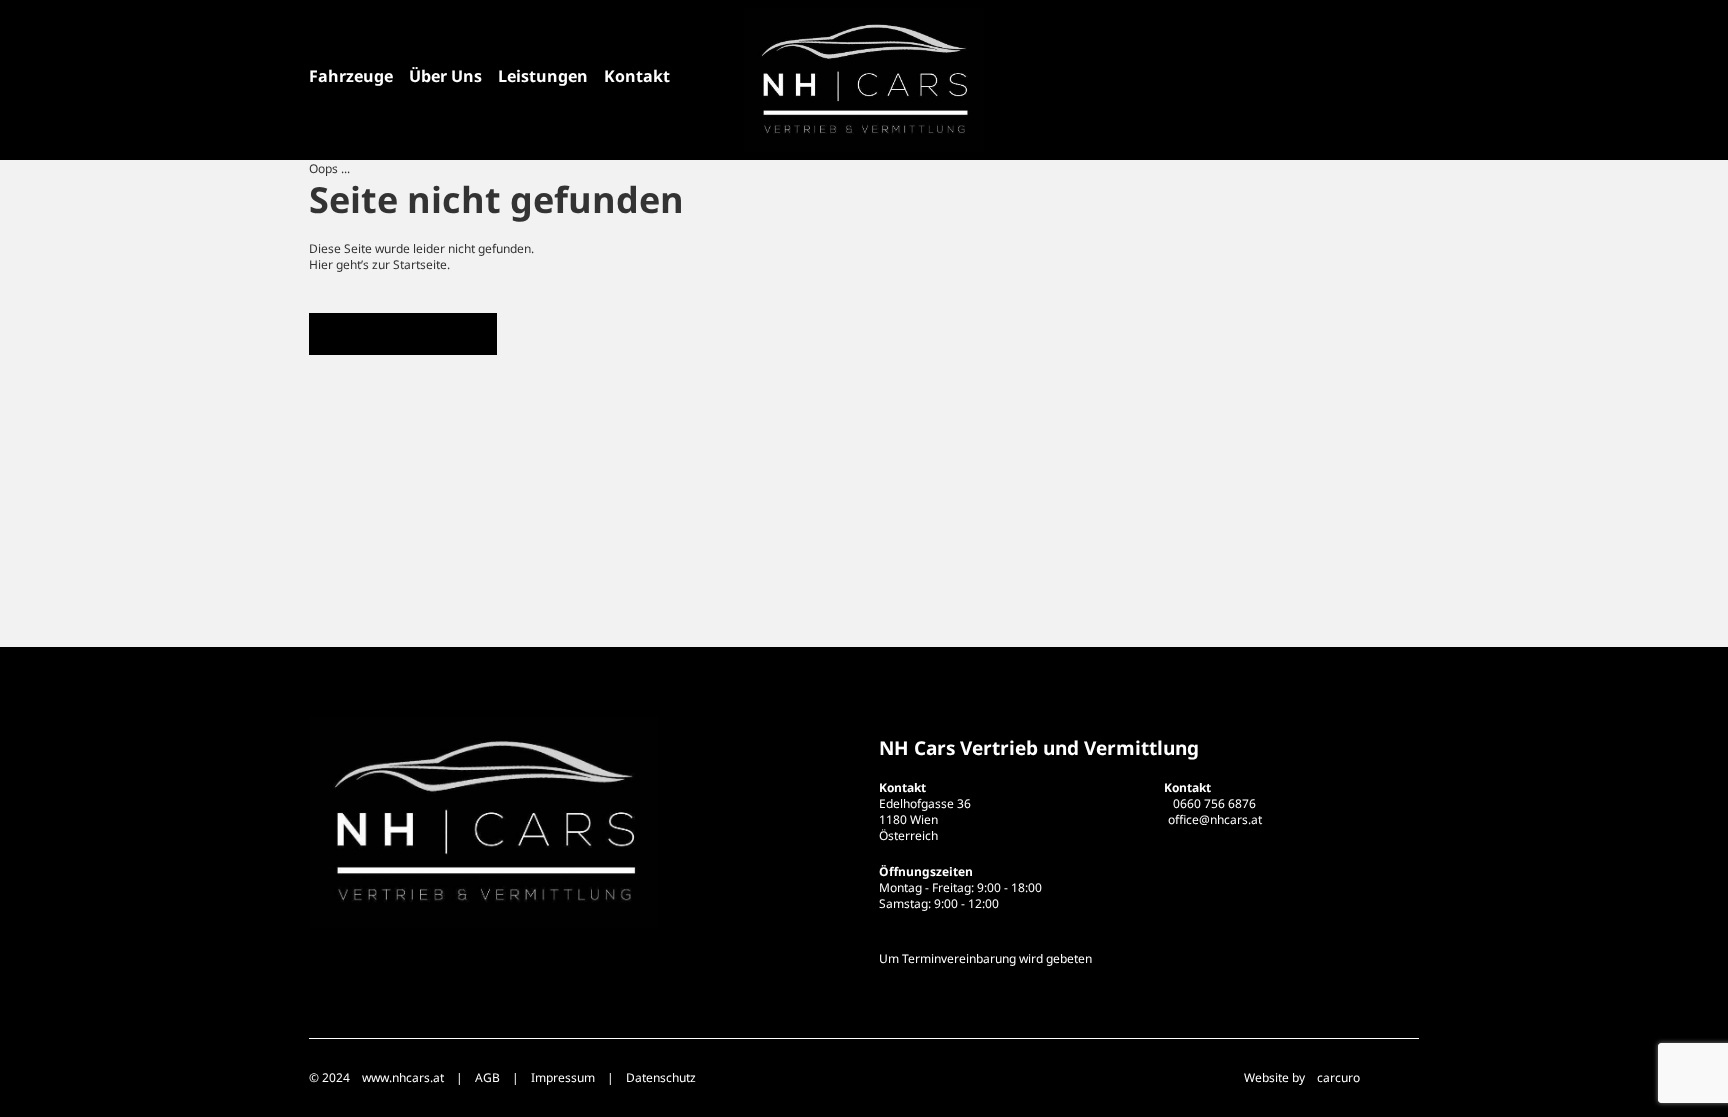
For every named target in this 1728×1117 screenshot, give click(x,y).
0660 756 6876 (1214, 803)
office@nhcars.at (1215, 819)
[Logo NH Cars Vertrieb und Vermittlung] (864, 80)
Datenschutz (661, 1077)
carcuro (1338, 1077)
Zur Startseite (403, 333)
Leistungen (543, 76)
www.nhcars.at (403, 1077)
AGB (487, 1077)
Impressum (563, 1077)
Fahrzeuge (351, 76)
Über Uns (445, 76)
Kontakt (637, 76)
